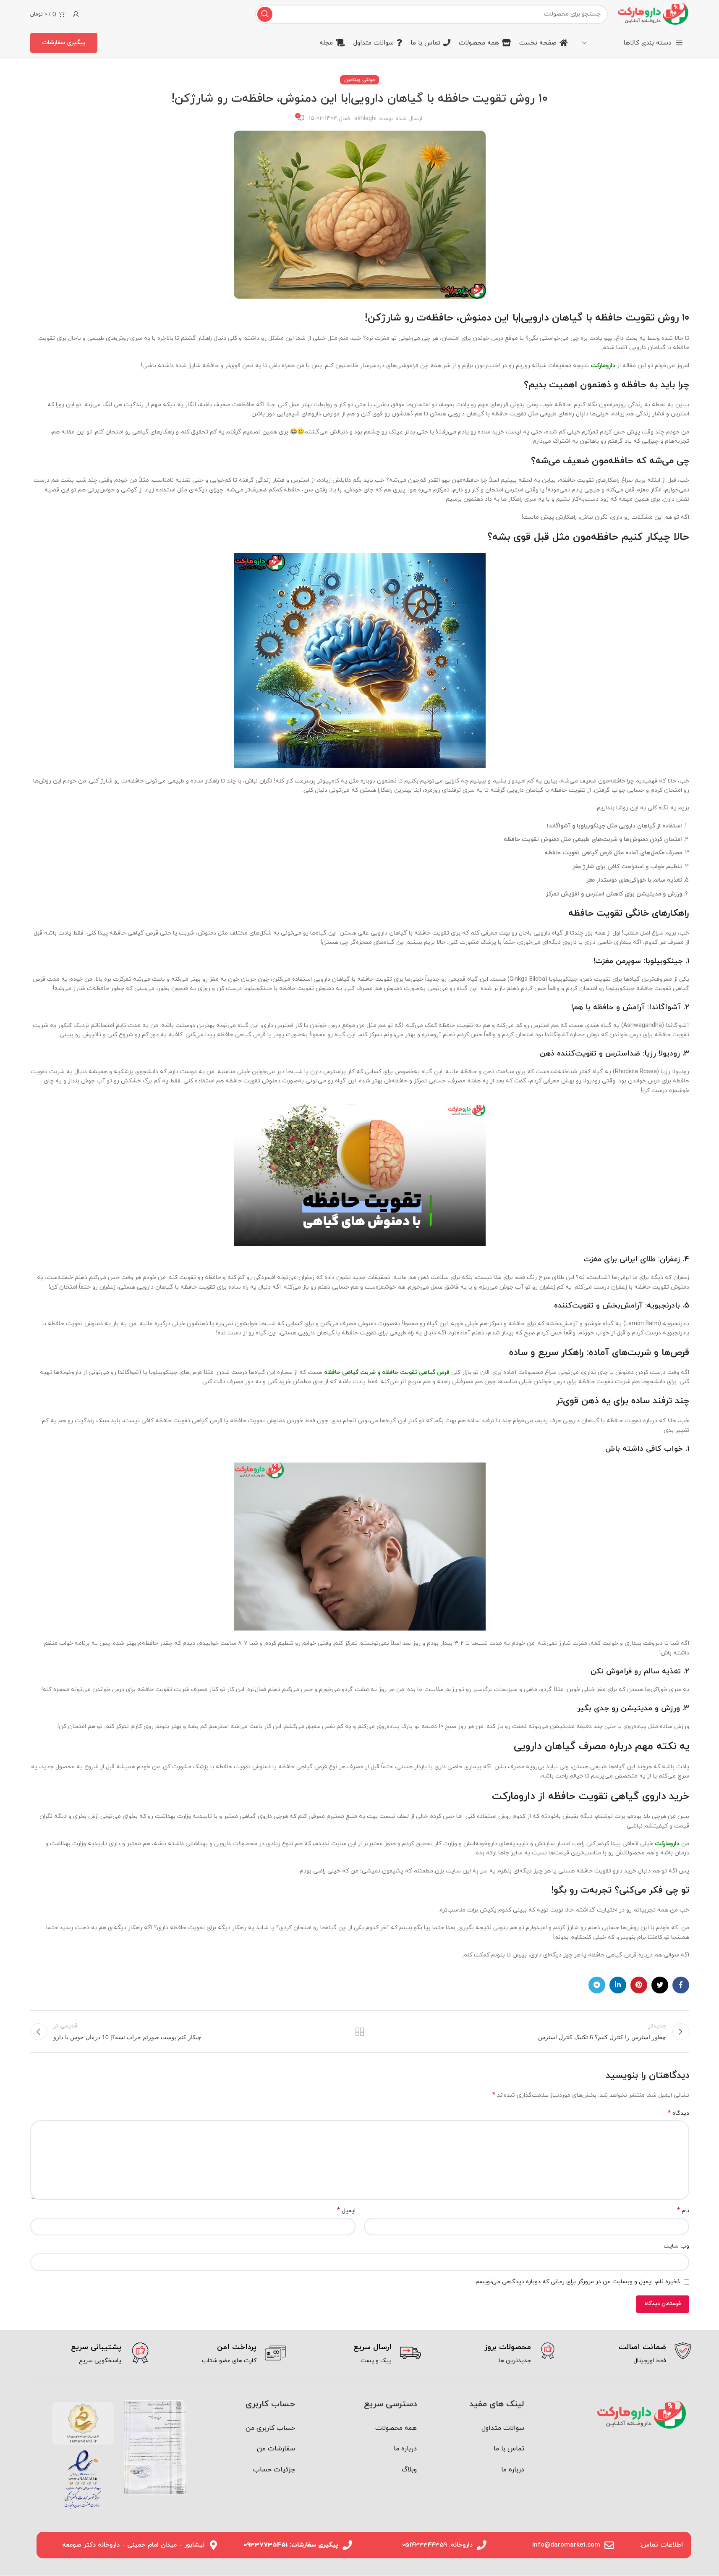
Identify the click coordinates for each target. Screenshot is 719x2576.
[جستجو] (265, 14)
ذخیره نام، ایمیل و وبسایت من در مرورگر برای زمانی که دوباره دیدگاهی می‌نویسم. (577, 2282)
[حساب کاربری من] (76, 14)
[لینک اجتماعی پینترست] (639, 1985)
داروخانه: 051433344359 (437, 2545)
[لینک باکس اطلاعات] (630, 2354)
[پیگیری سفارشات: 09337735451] (347, 2545)
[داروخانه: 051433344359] (482, 2545)
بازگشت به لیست (359, 2032)
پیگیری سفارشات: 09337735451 (291, 2545)
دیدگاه (678, 2113)
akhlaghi (365, 119)
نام (683, 2211)
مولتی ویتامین (359, 80)
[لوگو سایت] (652, 14)
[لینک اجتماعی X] (660, 1985)
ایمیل (346, 2211)
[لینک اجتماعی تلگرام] (597, 1985)
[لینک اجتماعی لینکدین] (618, 1985)
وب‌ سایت (676, 2246)
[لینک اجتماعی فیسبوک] (681, 1985)
